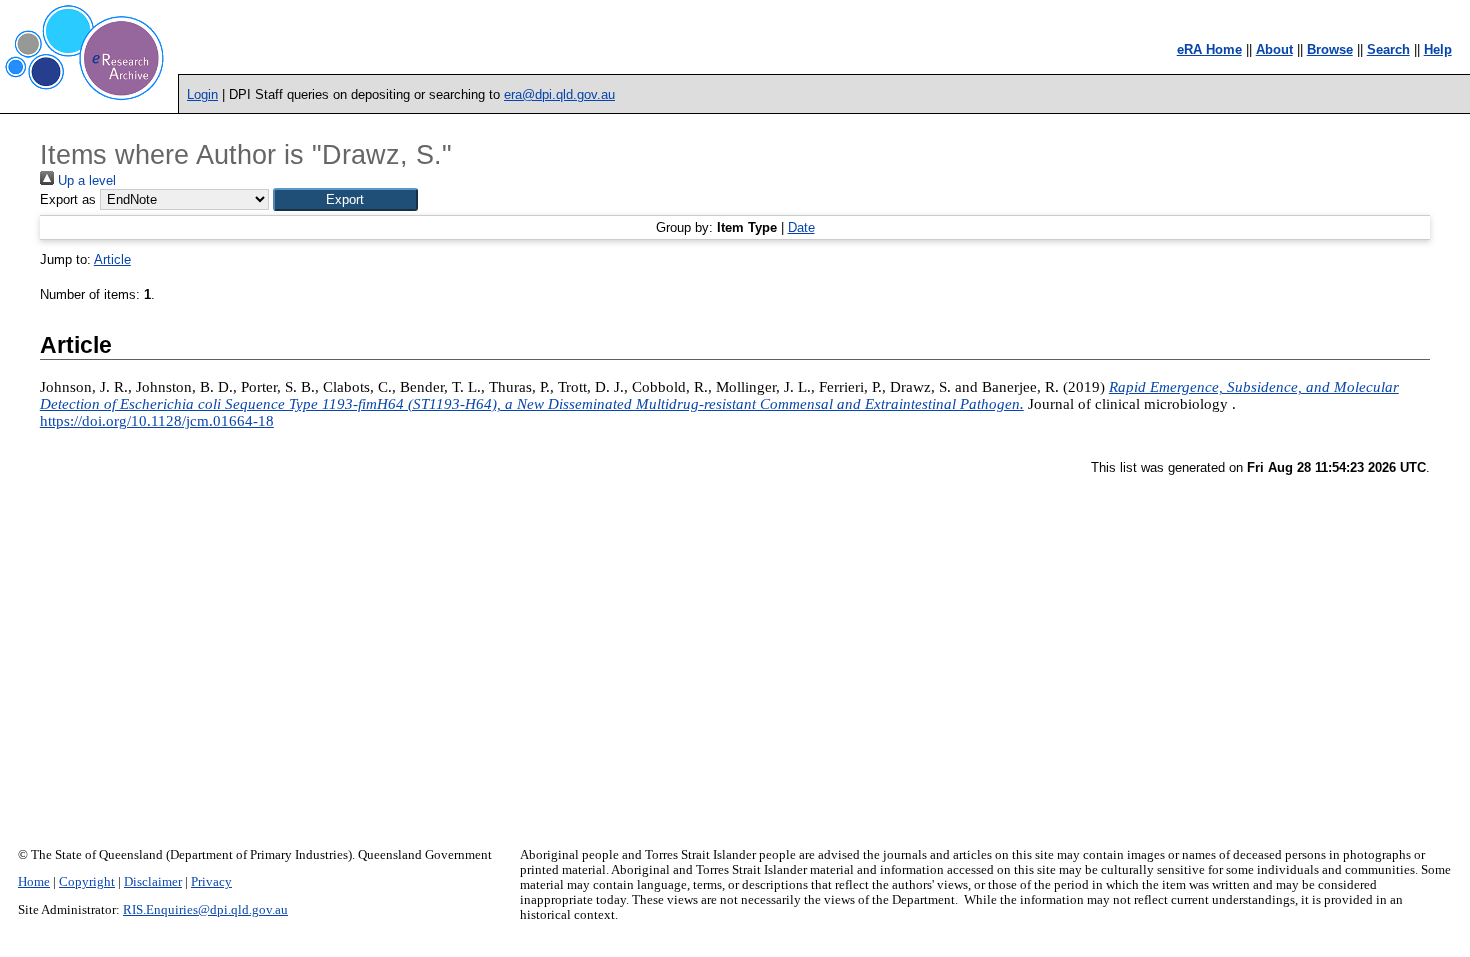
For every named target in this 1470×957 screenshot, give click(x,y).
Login (202, 94)
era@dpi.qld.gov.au (559, 94)
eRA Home (1209, 49)
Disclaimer (153, 882)
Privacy (211, 882)
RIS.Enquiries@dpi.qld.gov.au (205, 910)
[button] (345, 199)
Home (34, 882)
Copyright (87, 882)
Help (1438, 49)
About (1274, 49)
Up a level (85, 180)
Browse (1330, 49)
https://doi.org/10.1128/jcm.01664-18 (157, 421)
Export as (68, 199)
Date (801, 227)
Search (1388, 49)
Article (112, 259)
